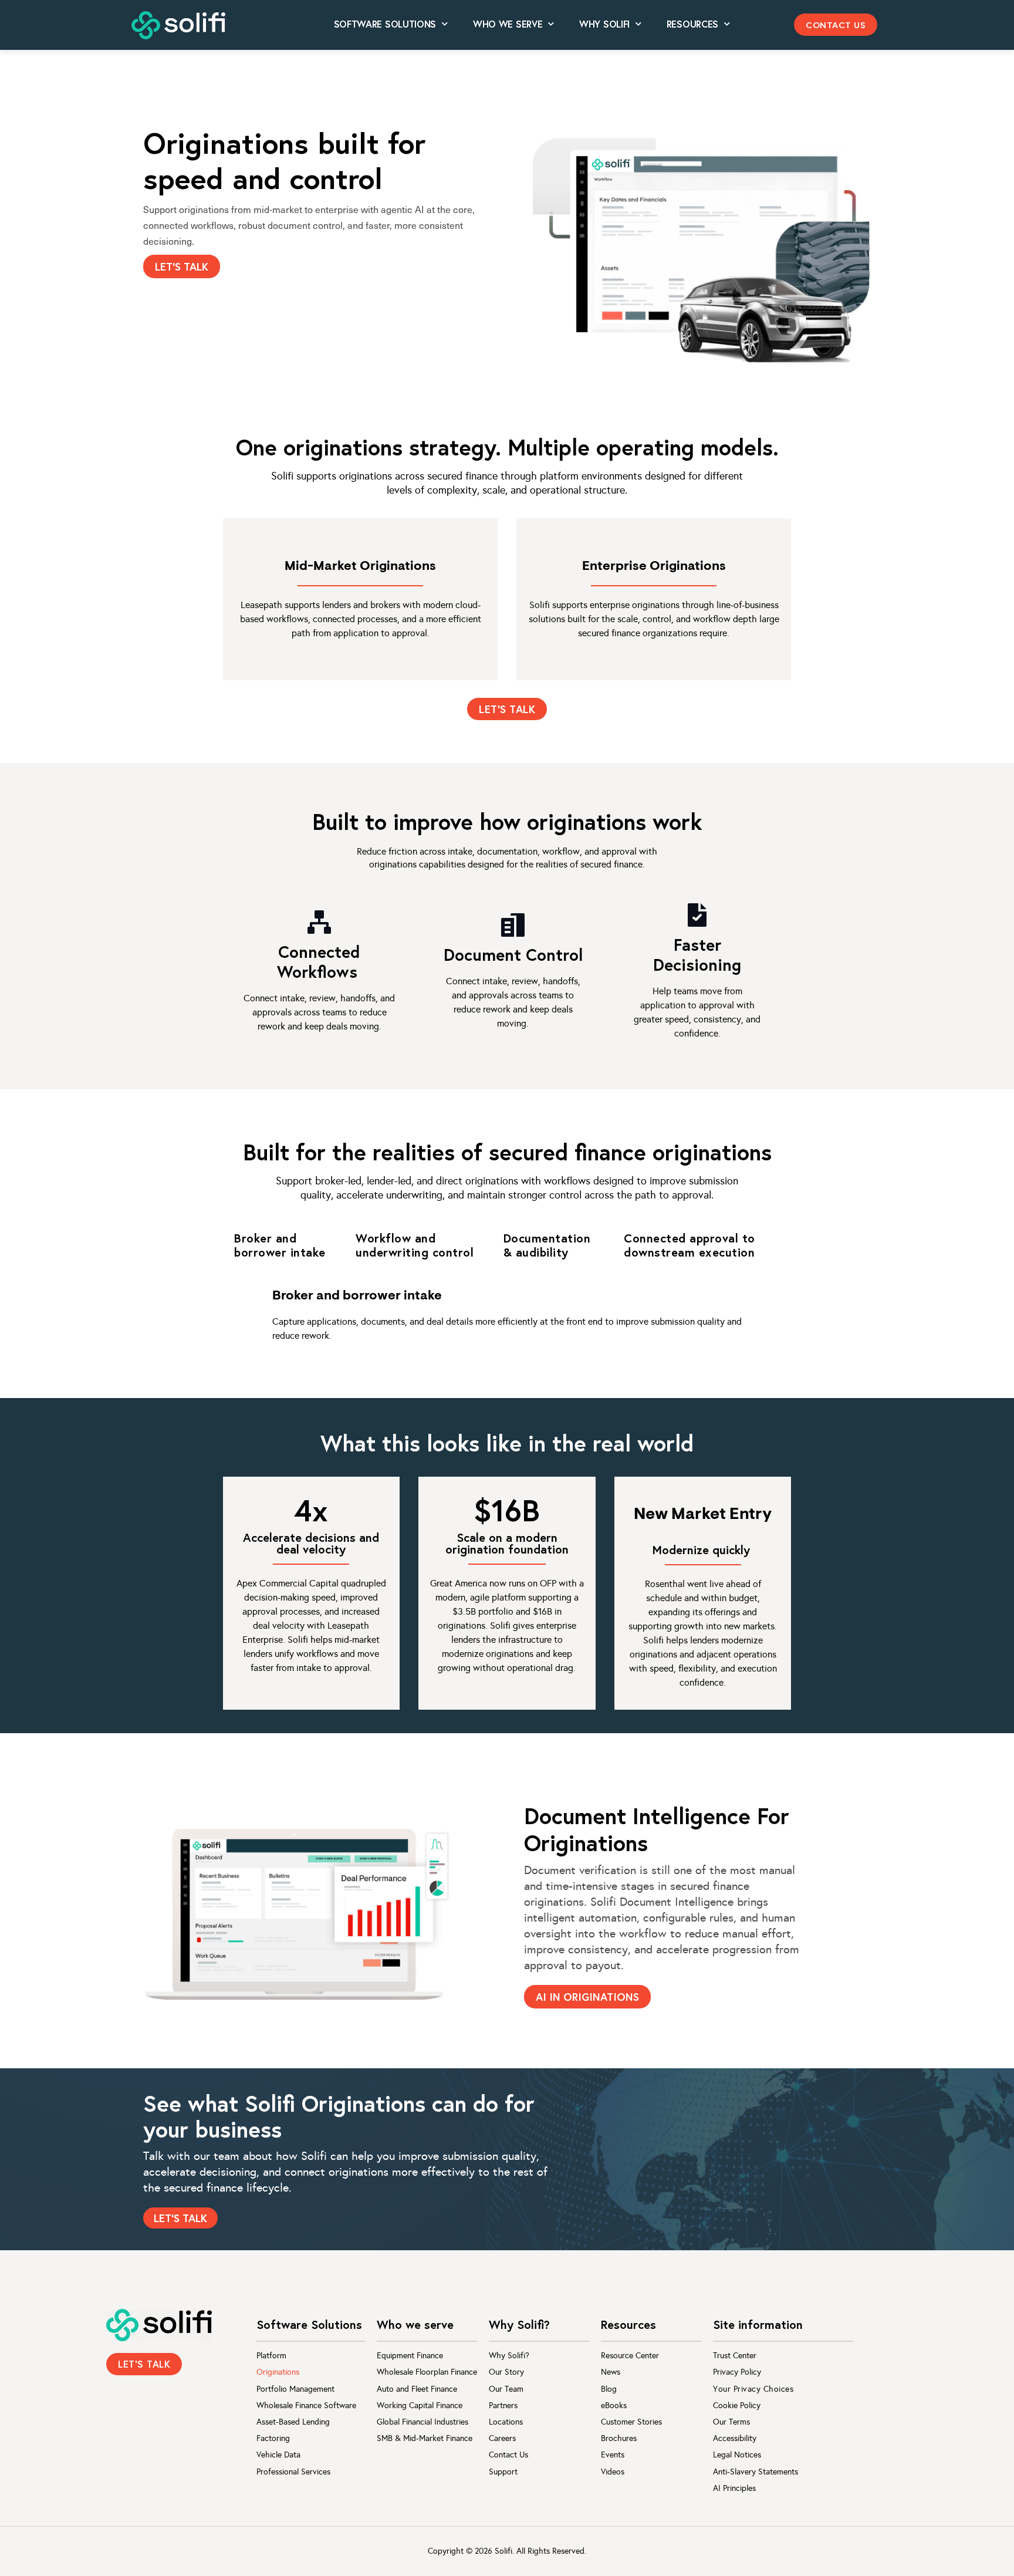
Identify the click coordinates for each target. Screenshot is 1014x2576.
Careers (502, 2438)
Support (503, 2472)
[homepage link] (159, 2325)
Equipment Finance (410, 2356)
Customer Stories (631, 2422)
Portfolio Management (295, 2389)
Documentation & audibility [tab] (547, 1245)
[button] (836, 25)
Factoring (273, 2438)
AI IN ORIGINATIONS (587, 1997)
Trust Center (735, 2356)
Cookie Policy (737, 2405)
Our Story (506, 2372)
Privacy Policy (737, 2372)
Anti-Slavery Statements (756, 2472)
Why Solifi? (509, 2356)
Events (613, 2455)
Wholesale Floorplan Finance (427, 2372)
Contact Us (508, 2455)
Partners (503, 2405)
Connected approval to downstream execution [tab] (689, 1245)
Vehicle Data (278, 2455)
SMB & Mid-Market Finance (425, 2438)
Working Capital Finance (420, 2405)
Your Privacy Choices (753, 2389)
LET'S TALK (182, 266)
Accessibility (735, 2438)
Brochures (619, 2438)
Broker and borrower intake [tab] (280, 1245)
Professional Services (293, 2472)
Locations (506, 2422)
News (611, 2372)
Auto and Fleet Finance (417, 2389)
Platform (271, 2356)
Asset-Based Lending (293, 2422)
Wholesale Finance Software (306, 2405)
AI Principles (734, 2488)
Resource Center (630, 2356)
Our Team (506, 2389)
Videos (613, 2472)
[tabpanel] (507, 1317)
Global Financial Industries (422, 2422)
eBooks (614, 2405)
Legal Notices (737, 2455)
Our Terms (731, 2422)
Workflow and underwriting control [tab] (415, 1245)
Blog (609, 2389)
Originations (278, 2372)
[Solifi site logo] (178, 26)
